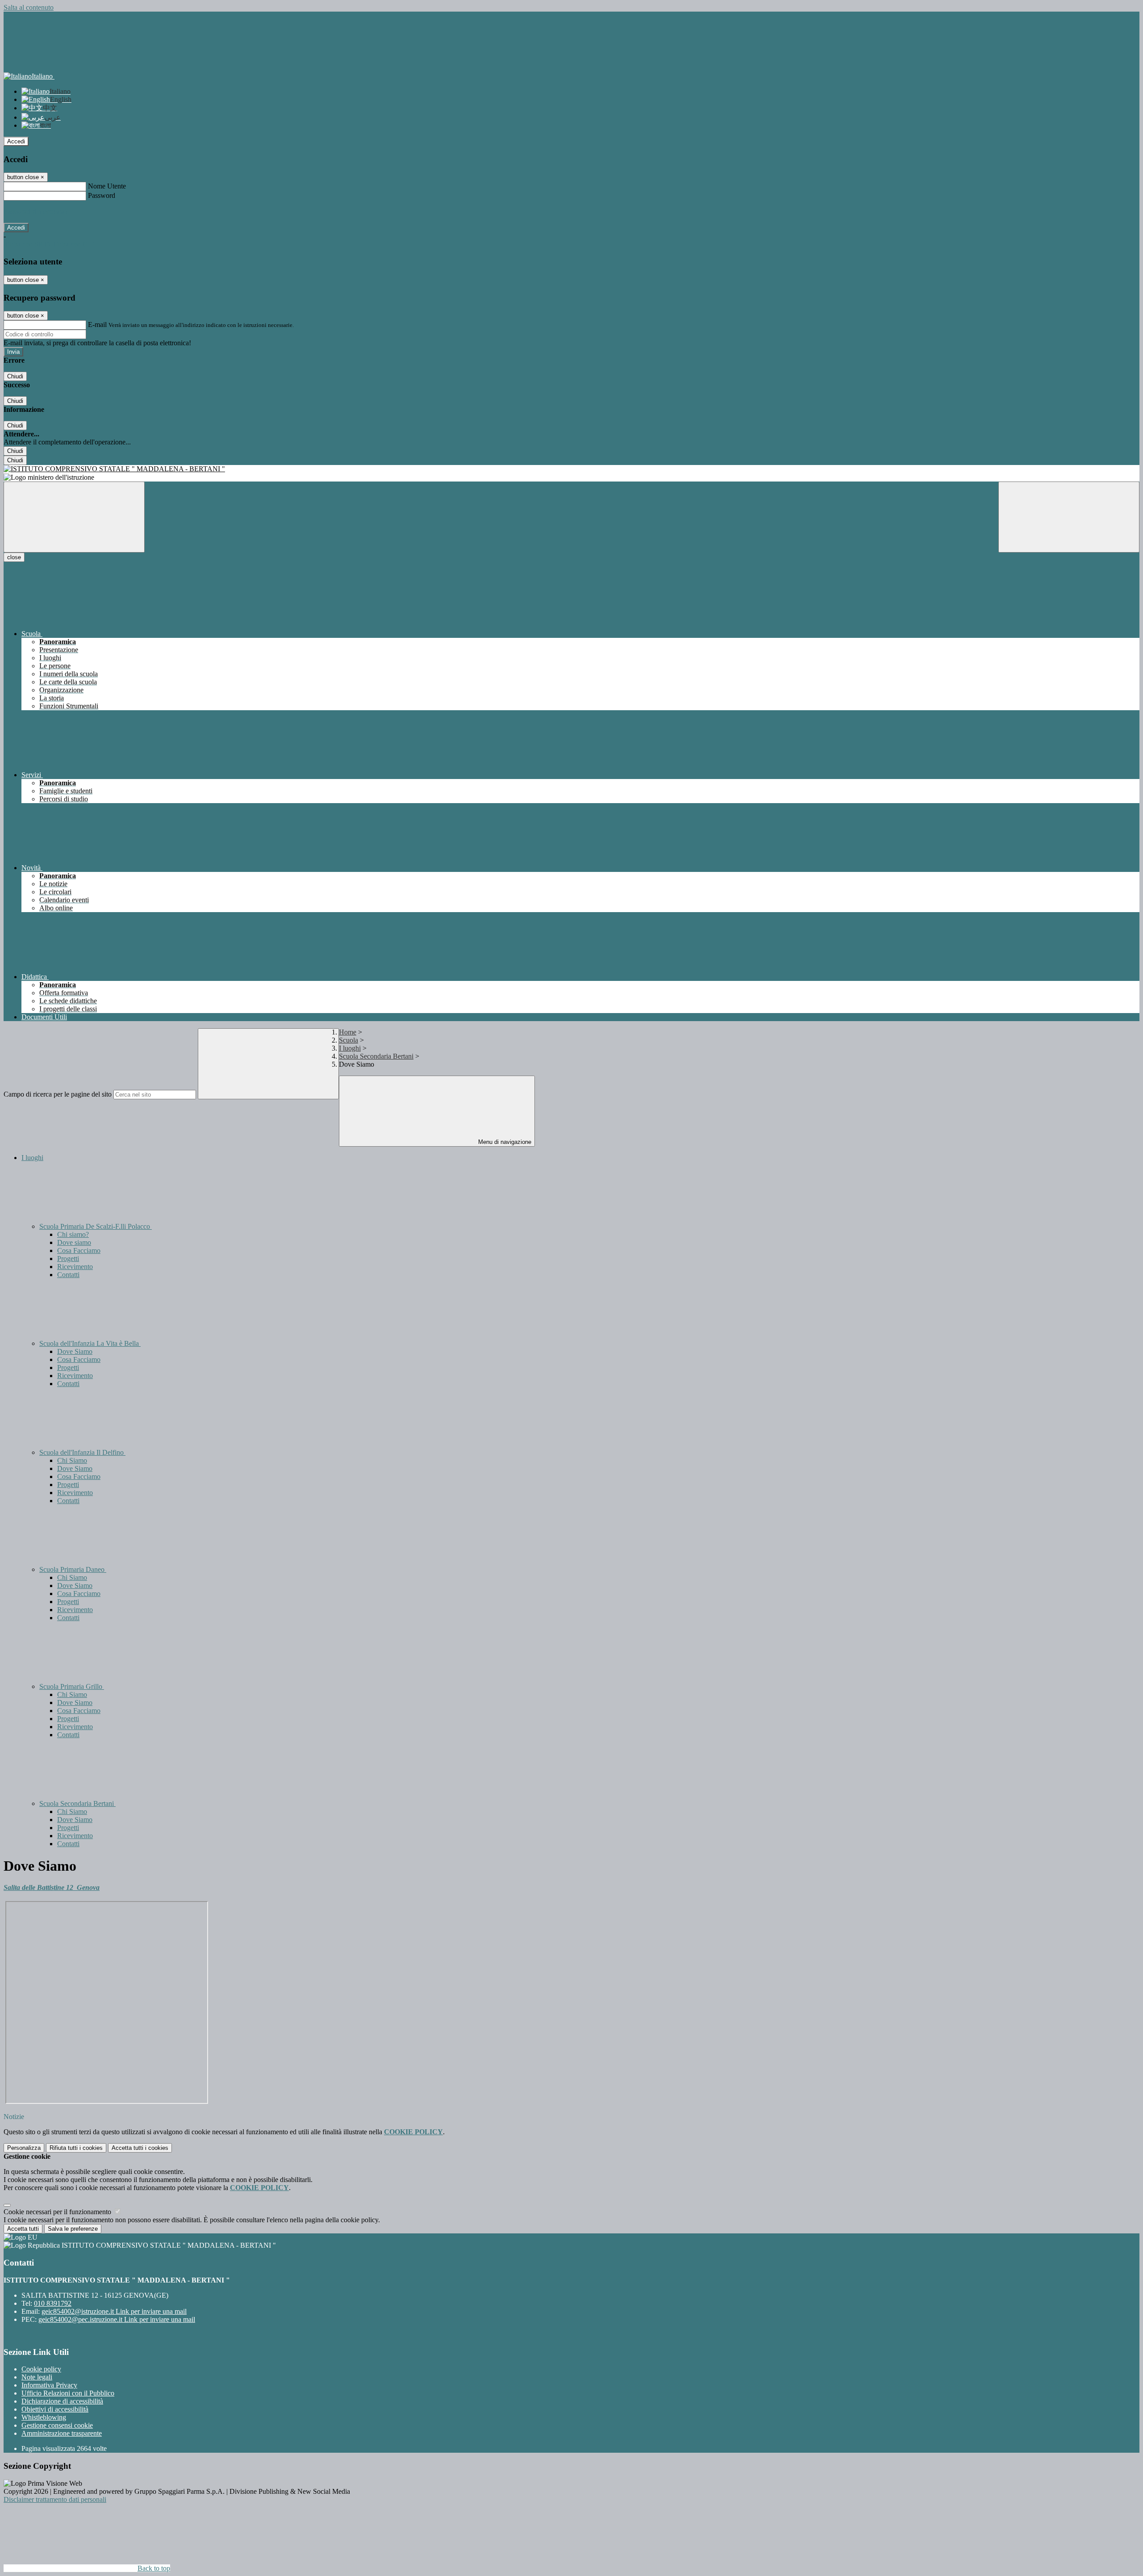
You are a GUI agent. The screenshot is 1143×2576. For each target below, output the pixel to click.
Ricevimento (75, 1267)
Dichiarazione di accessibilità (62, 2401)
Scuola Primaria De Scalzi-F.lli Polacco (96, 1226)
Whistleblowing (44, 2417)
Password (102, 195)
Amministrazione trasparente (62, 2433)
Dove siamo (74, 1242)
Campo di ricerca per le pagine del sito (58, 1094)
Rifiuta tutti (76, 2148)
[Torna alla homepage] (571, 469)
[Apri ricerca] (1069, 517)
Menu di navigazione (504, 1142)
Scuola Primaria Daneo (73, 1569)
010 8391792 (53, 2303)
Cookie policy (41, 2369)
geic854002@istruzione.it (114, 2311)
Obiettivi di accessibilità (55, 2409)
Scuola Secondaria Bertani (376, 1056)
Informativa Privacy (49, 2385)
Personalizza (24, 2148)
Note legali (37, 2377)
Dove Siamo (75, 1351)
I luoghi (350, 1048)
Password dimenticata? (36, 212)
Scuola (348, 1040)
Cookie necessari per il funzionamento (58, 2212)
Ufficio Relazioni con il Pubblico (68, 2393)
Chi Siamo (72, 1460)
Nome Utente (107, 186)
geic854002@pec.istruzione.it (117, 2319)
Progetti (68, 1259)
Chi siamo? (73, 1234)
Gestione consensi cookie (57, 2425)
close (14, 557)
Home (348, 1032)
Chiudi (15, 376)
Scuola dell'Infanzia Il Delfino (82, 1452)
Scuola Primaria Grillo (72, 1686)
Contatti (68, 1275)
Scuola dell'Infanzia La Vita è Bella (90, 1343)
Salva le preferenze (73, 2229)
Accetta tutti (140, 2148)
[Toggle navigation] (74, 517)
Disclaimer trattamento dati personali (55, 2499)
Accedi (16, 141)
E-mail (97, 325)
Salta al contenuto (29, 7)
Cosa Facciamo (79, 1250)
